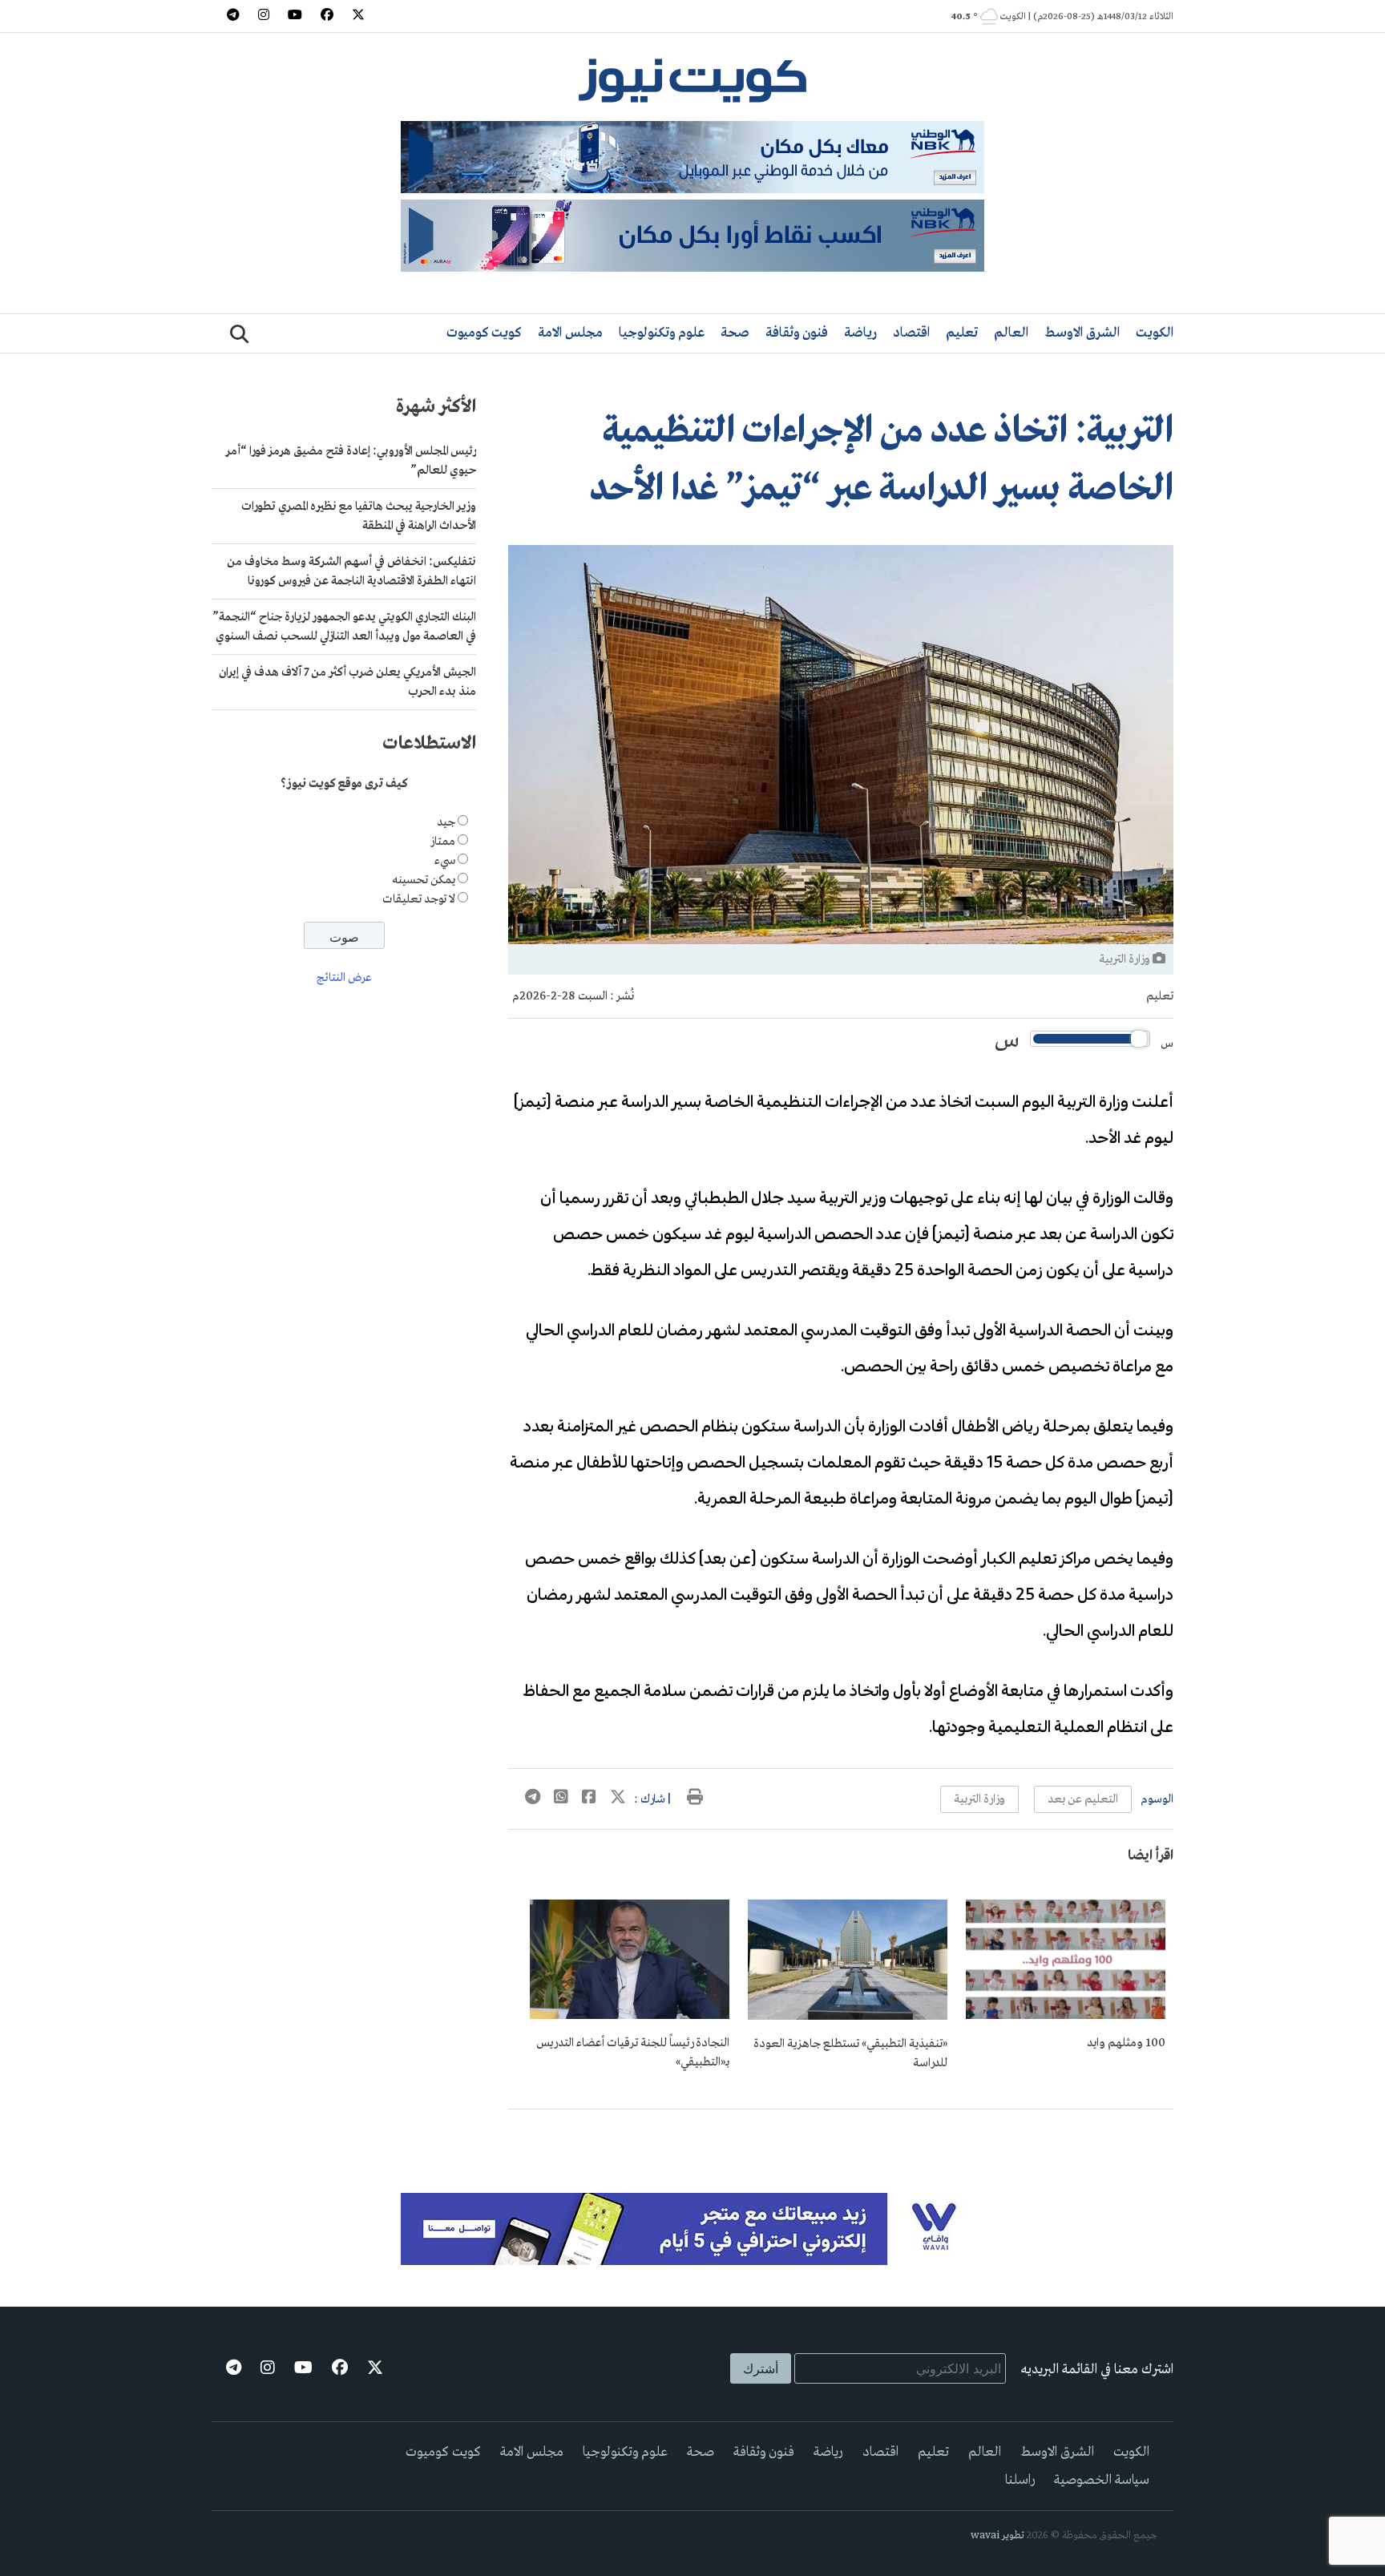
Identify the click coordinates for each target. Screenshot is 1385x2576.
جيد (446, 823)
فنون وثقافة (797, 333)
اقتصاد (911, 333)
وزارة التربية (979, 1799)
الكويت (1155, 333)
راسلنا (1020, 2480)
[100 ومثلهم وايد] (1066, 2016)
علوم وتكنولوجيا (662, 333)
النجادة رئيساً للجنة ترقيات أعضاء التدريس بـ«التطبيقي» (633, 2053)
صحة (735, 333)
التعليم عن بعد (1083, 1799)
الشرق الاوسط (1082, 333)
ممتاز (443, 842)
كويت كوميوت (484, 333)
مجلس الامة (570, 333)
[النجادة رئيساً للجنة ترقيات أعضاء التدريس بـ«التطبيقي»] (630, 2016)
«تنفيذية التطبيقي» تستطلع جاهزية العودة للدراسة (850, 2053)
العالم (1011, 333)
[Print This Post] (695, 1799)
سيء (445, 862)
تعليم (962, 333)
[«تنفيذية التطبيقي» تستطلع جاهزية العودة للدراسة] (848, 2017)
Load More (841, 2135)
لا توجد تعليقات (419, 900)
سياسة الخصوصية (1102, 2480)
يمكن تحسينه (424, 881)
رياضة (860, 333)
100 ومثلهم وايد (1126, 2043)
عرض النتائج (344, 979)
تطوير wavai (997, 2536)
